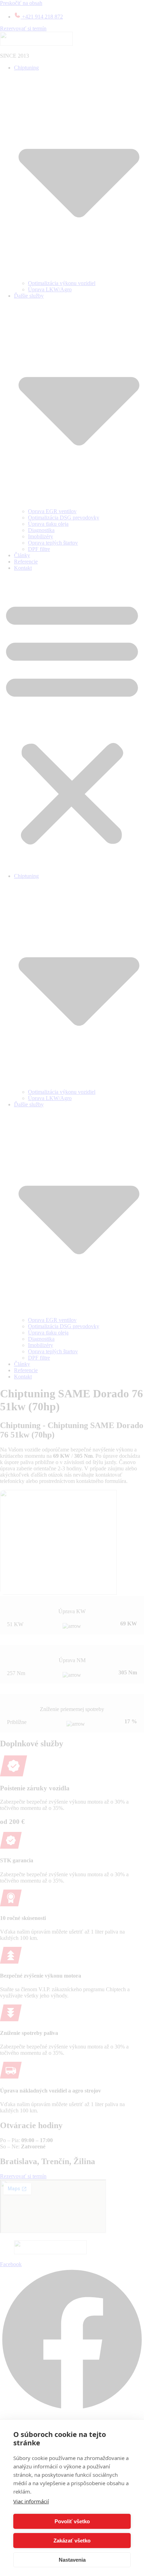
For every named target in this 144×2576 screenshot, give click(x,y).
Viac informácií (31, 2501)
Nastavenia (72, 2560)
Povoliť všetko (72, 2521)
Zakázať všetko (72, 2541)
